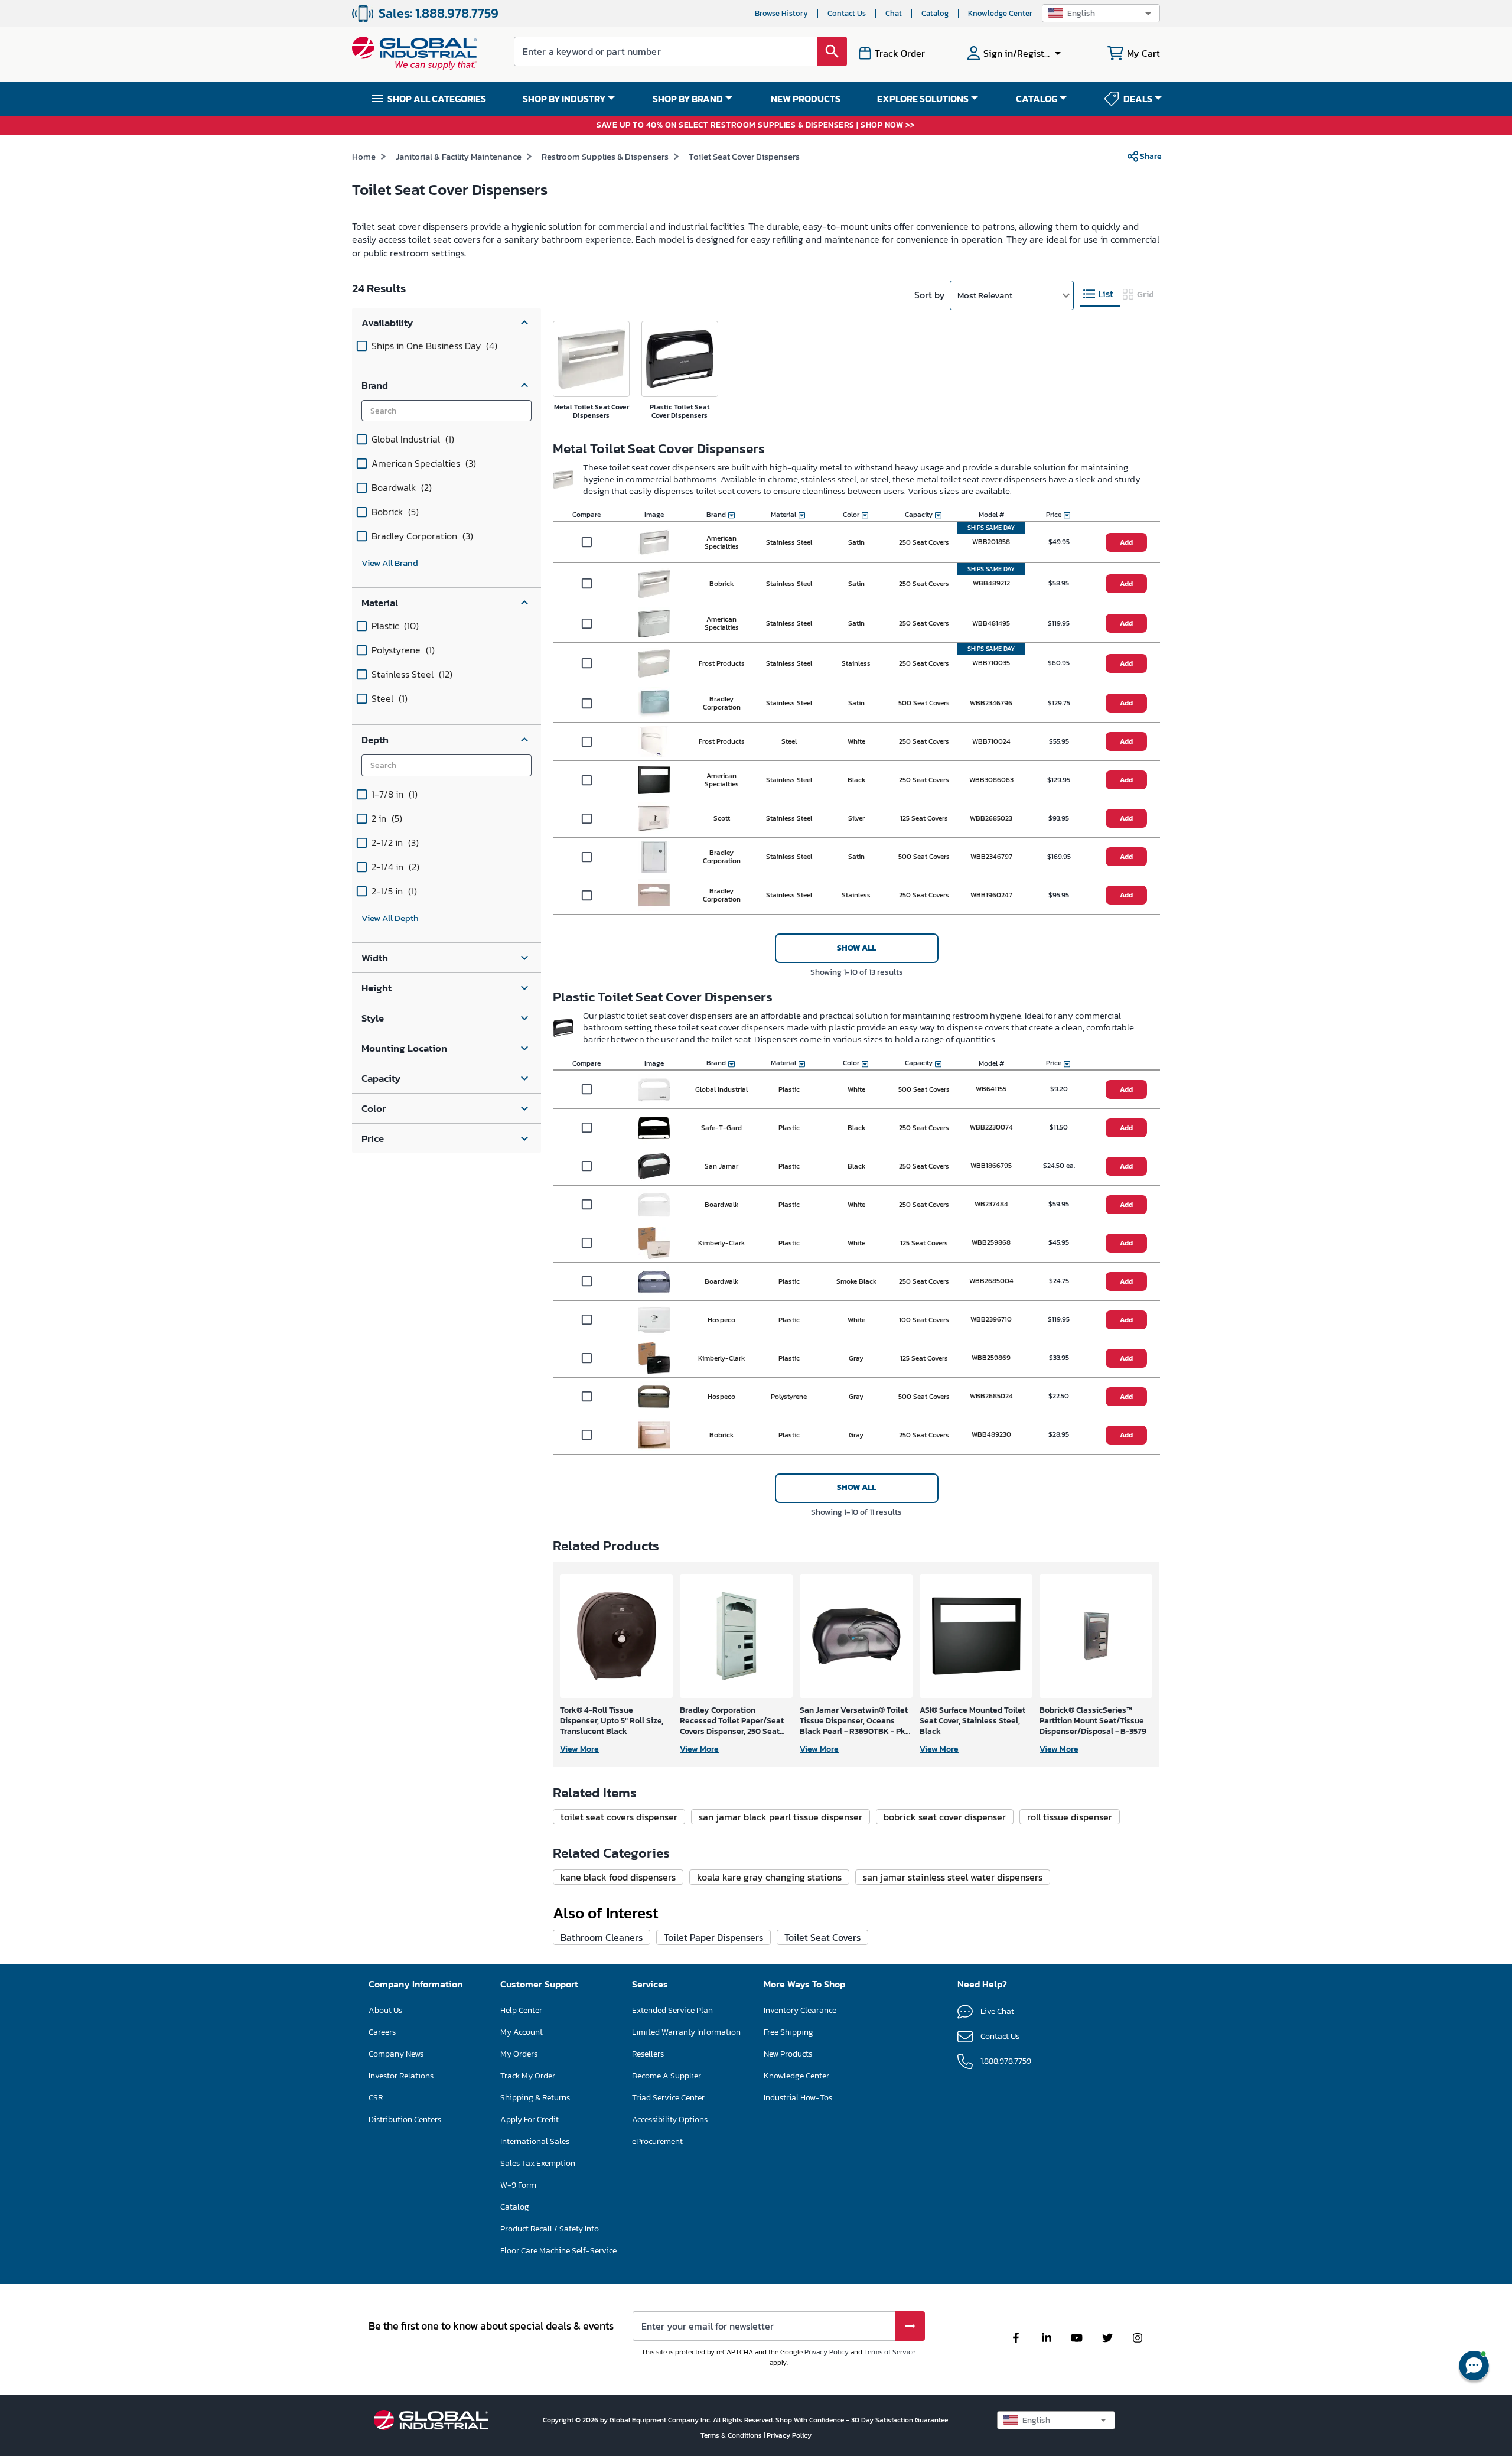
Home (364, 156)
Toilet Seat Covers (822, 1937)
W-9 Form (518, 2185)
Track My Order (528, 2076)
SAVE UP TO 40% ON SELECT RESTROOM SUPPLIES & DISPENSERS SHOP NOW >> (756, 126)
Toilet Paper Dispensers (713, 1937)
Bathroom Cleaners (602, 1937)
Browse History (781, 13)
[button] (1101, 13)
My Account (522, 2032)
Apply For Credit (529, 2120)
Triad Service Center (668, 2098)
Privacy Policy (827, 2352)
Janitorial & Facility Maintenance (459, 156)
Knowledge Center (1000, 13)
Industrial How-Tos (798, 2098)
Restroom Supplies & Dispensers (605, 156)
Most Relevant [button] (985, 295)
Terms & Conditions (732, 2435)
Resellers (648, 2054)
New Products (788, 2054)
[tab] (1100, 295)
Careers (382, 2032)
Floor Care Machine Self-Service (558, 2251)
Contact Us (847, 13)
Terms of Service (890, 2352)
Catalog (935, 13)
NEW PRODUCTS (806, 99)
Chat (894, 13)
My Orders (519, 2054)
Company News (396, 2054)
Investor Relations (401, 2076)
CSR (376, 2098)
